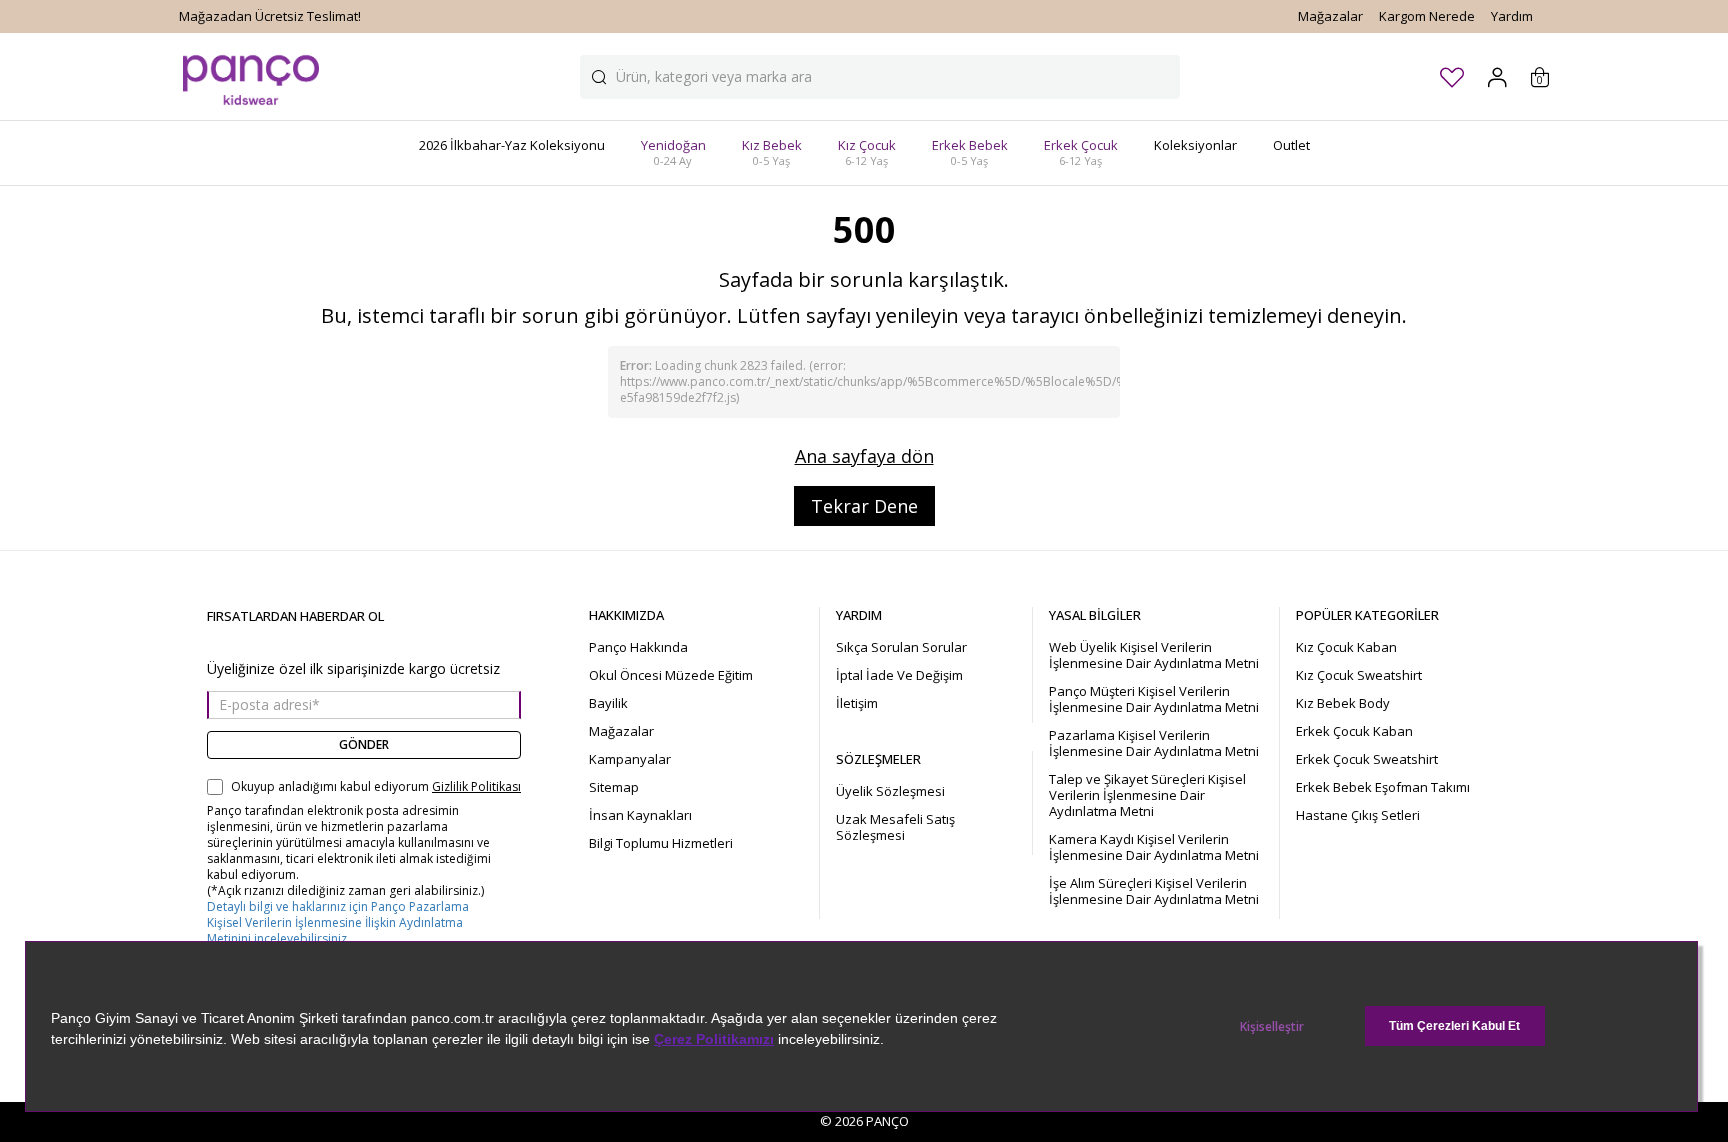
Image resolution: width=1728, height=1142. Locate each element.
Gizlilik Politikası (476, 787)
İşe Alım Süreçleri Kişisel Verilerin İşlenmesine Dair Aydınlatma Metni (1154, 891)
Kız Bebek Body (1343, 703)
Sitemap (614, 787)
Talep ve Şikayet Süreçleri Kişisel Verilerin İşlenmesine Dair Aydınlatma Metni (1147, 795)
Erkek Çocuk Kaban (1354, 731)
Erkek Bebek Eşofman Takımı (1383, 787)
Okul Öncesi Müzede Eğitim (671, 675)
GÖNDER (364, 744)
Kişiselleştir (1272, 1026)
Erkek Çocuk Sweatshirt (1367, 759)
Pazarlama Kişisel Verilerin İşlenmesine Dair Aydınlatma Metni (1154, 743)
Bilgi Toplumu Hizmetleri (661, 843)
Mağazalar (1330, 16)
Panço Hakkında (638, 647)
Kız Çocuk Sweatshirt (1359, 675)
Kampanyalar (630, 759)
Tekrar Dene (864, 506)
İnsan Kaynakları (640, 815)
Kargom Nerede (1427, 16)
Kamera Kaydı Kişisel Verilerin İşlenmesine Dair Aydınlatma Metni (1154, 847)
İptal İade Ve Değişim (899, 675)
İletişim (857, 703)
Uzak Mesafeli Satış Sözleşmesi (895, 827)
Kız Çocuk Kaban (1346, 647)
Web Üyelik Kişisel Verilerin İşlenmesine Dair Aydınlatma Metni (1154, 655)
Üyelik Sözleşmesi (890, 791)
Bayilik (608, 703)
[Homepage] (251, 76)
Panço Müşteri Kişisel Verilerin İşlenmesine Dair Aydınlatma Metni (1154, 699)
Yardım (1512, 16)
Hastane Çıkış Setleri (1358, 815)
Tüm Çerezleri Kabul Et (1454, 1026)
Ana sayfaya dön (864, 456)
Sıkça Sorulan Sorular (901, 647)
